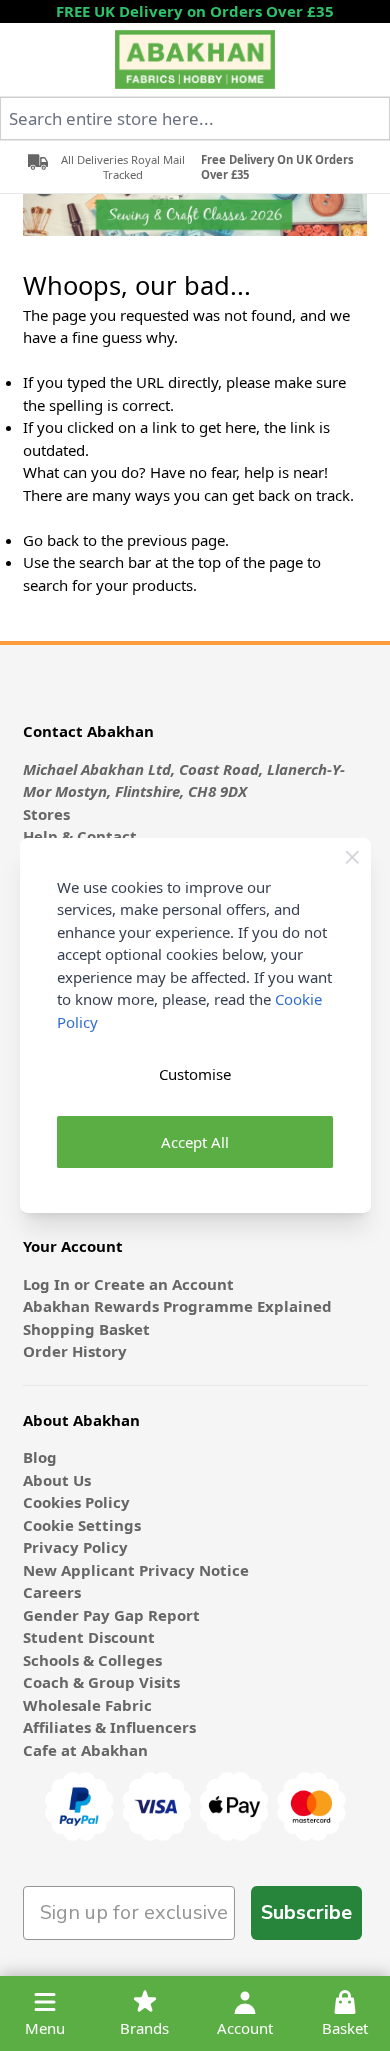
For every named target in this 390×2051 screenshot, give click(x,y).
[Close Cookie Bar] (352, 857)
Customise (195, 1074)
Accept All (195, 1142)
